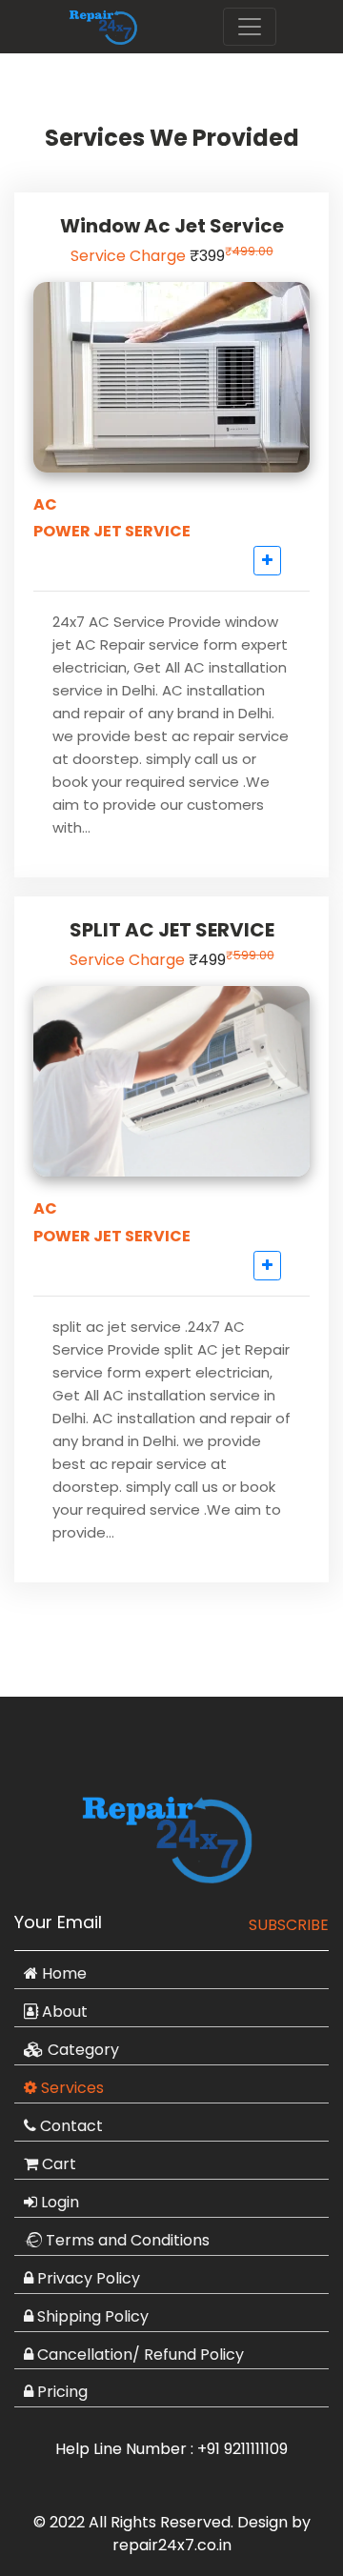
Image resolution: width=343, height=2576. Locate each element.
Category (81, 2050)
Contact (70, 2126)
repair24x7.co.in (172, 2545)
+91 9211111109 (242, 2449)
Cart (57, 2164)
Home (62, 1973)
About (63, 2012)
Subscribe (289, 1925)
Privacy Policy (87, 2278)
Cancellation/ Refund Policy (139, 2355)
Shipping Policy (91, 2316)
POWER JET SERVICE (112, 531)
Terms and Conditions (126, 2240)
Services (71, 2088)
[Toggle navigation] (250, 27)
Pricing (61, 2392)
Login (58, 2202)
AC (45, 504)
